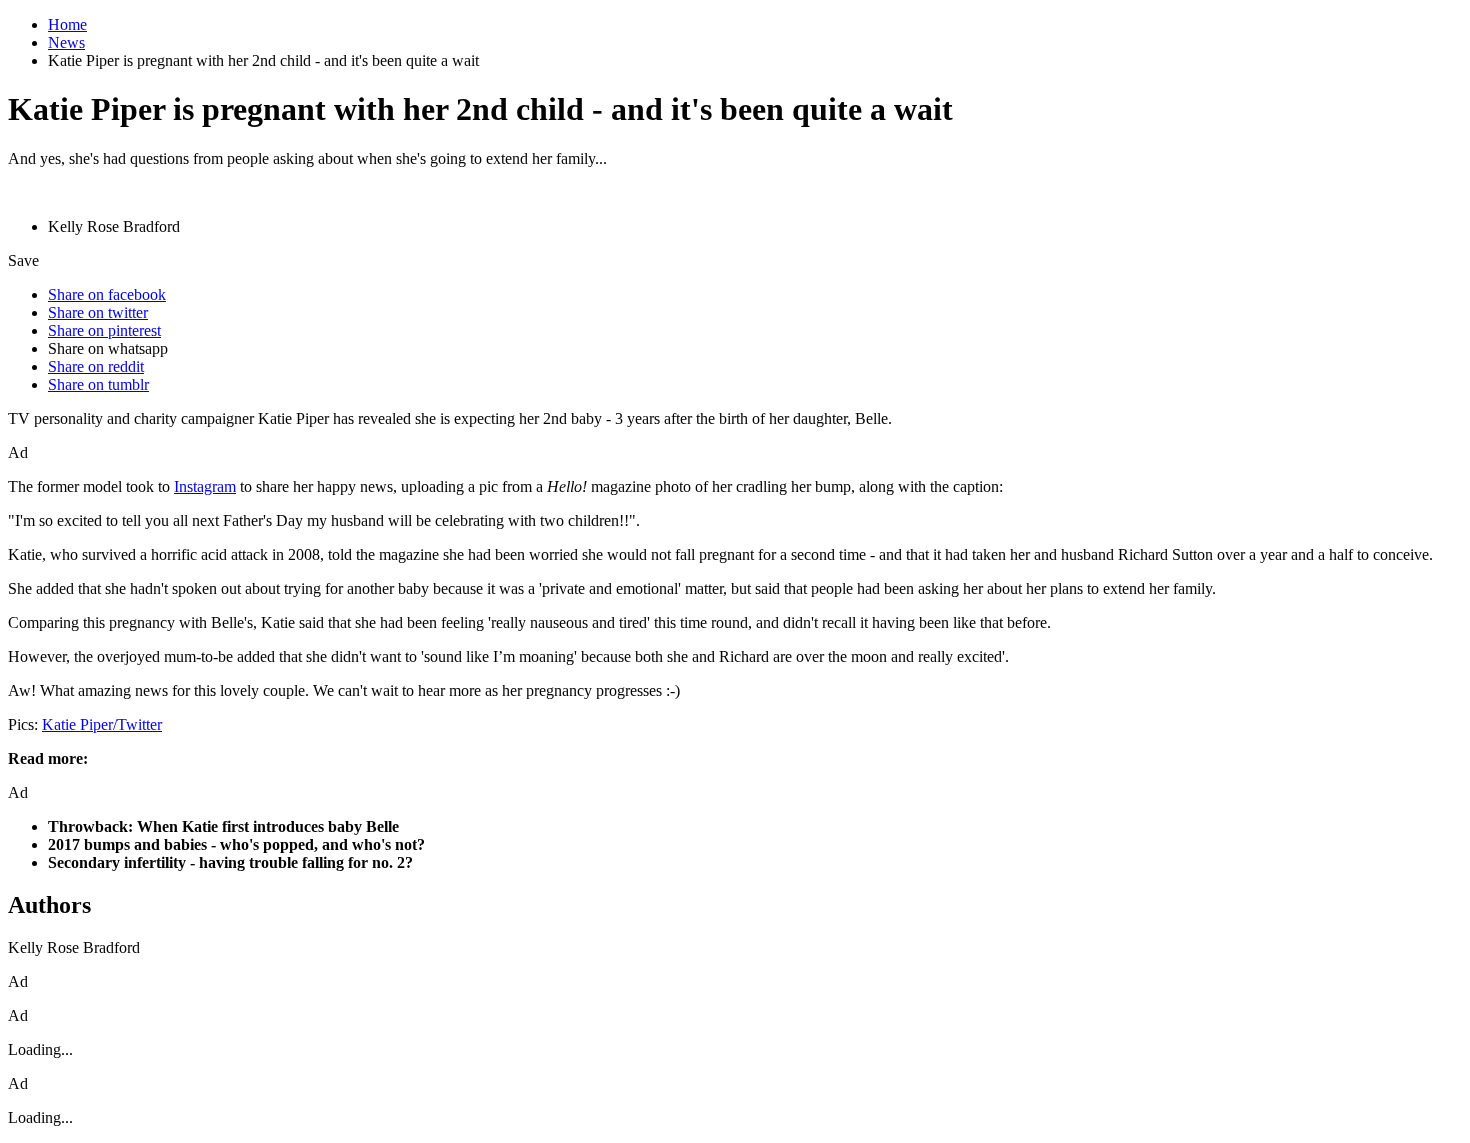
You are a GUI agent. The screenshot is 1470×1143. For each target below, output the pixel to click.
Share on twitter (98, 312)
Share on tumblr (98, 384)
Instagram (205, 486)
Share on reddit (96, 366)
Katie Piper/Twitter (102, 724)
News (66, 42)
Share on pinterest (104, 330)
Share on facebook (107, 294)
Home (67, 24)
